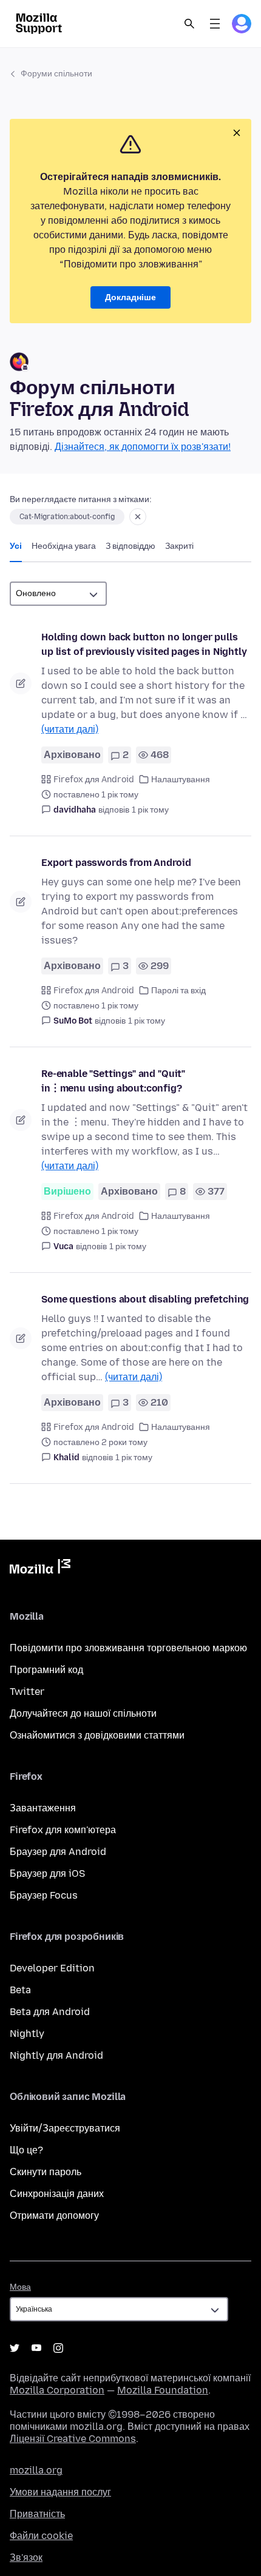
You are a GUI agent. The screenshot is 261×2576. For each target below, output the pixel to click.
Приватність (37, 2514)
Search (189, 24)
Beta (20, 1990)
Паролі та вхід (178, 991)
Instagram (58, 2348)
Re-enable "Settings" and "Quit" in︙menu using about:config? (113, 1081)
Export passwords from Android (116, 863)
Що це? (26, 2150)
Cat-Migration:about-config (67, 517)
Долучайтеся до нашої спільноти (83, 1713)
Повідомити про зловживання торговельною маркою (128, 1648)
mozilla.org (36, 2470)
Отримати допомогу (54, 2215)
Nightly (27, 2034)
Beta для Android (50, 2012)
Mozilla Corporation (57, 2390)
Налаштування (181, 780)
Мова (20, 2287)
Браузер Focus (44, 1895)
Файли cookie (41, 2536)
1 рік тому (150, 810)
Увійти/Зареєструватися (65, 2128)
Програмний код (46, 1670)
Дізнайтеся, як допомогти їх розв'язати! (143, 447)
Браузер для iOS (47, 1873)
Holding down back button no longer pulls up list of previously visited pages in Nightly (144, 644)
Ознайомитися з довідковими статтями (97, 1735)
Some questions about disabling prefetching (145, 1299)
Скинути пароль (46, 2172)
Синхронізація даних (57, 2194)
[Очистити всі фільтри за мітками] (138, 517)
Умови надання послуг (60, 2492)
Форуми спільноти (56, 74)
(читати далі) (70, 729)
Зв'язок (26, 2558)
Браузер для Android (58, 1852)
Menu (215, 24)
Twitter (27, 1692)
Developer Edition (52, 1968)
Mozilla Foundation (163, 2390)
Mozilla (40, 1569)
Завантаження (43, 1808)
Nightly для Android (56, 2055)
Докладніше (130, 297)
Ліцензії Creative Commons (73, 2439)
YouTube (36, 2348)
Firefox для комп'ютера (63, 1830)
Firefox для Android (94, 780)
